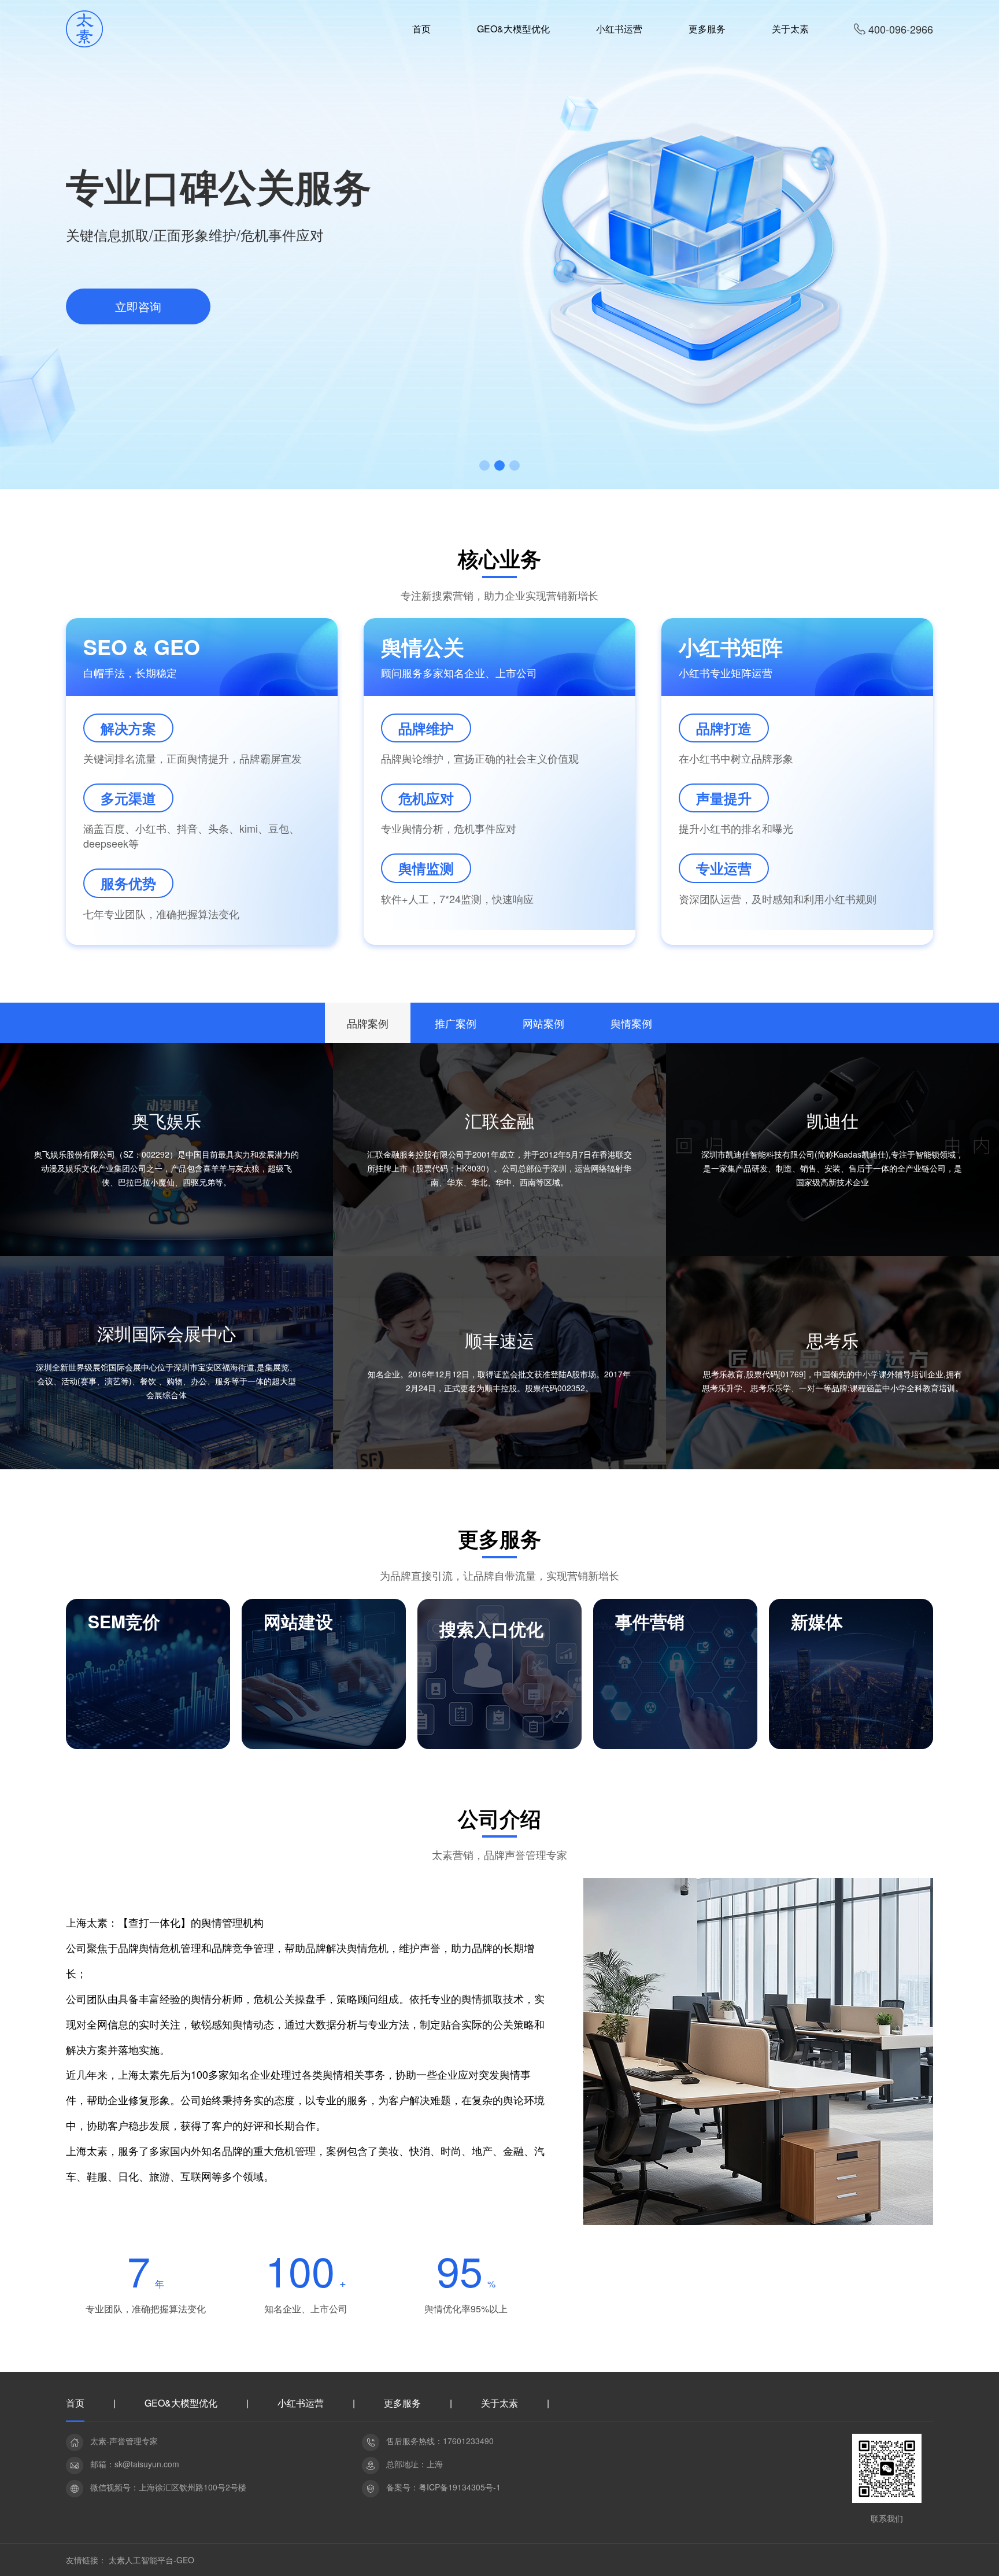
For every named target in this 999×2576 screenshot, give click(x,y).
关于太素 (499, 2404)
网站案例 (543, 1023)
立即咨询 (138, 306)
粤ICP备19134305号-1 (460, 2487)
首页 (75, 2404)
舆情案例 (631, 1023)
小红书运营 (301, 2404)
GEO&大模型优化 (181, 2404)
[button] (484, 465)
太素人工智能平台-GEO (151, 2560)
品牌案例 (368, 1023)
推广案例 (456, 1023)
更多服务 (402, 2404)
